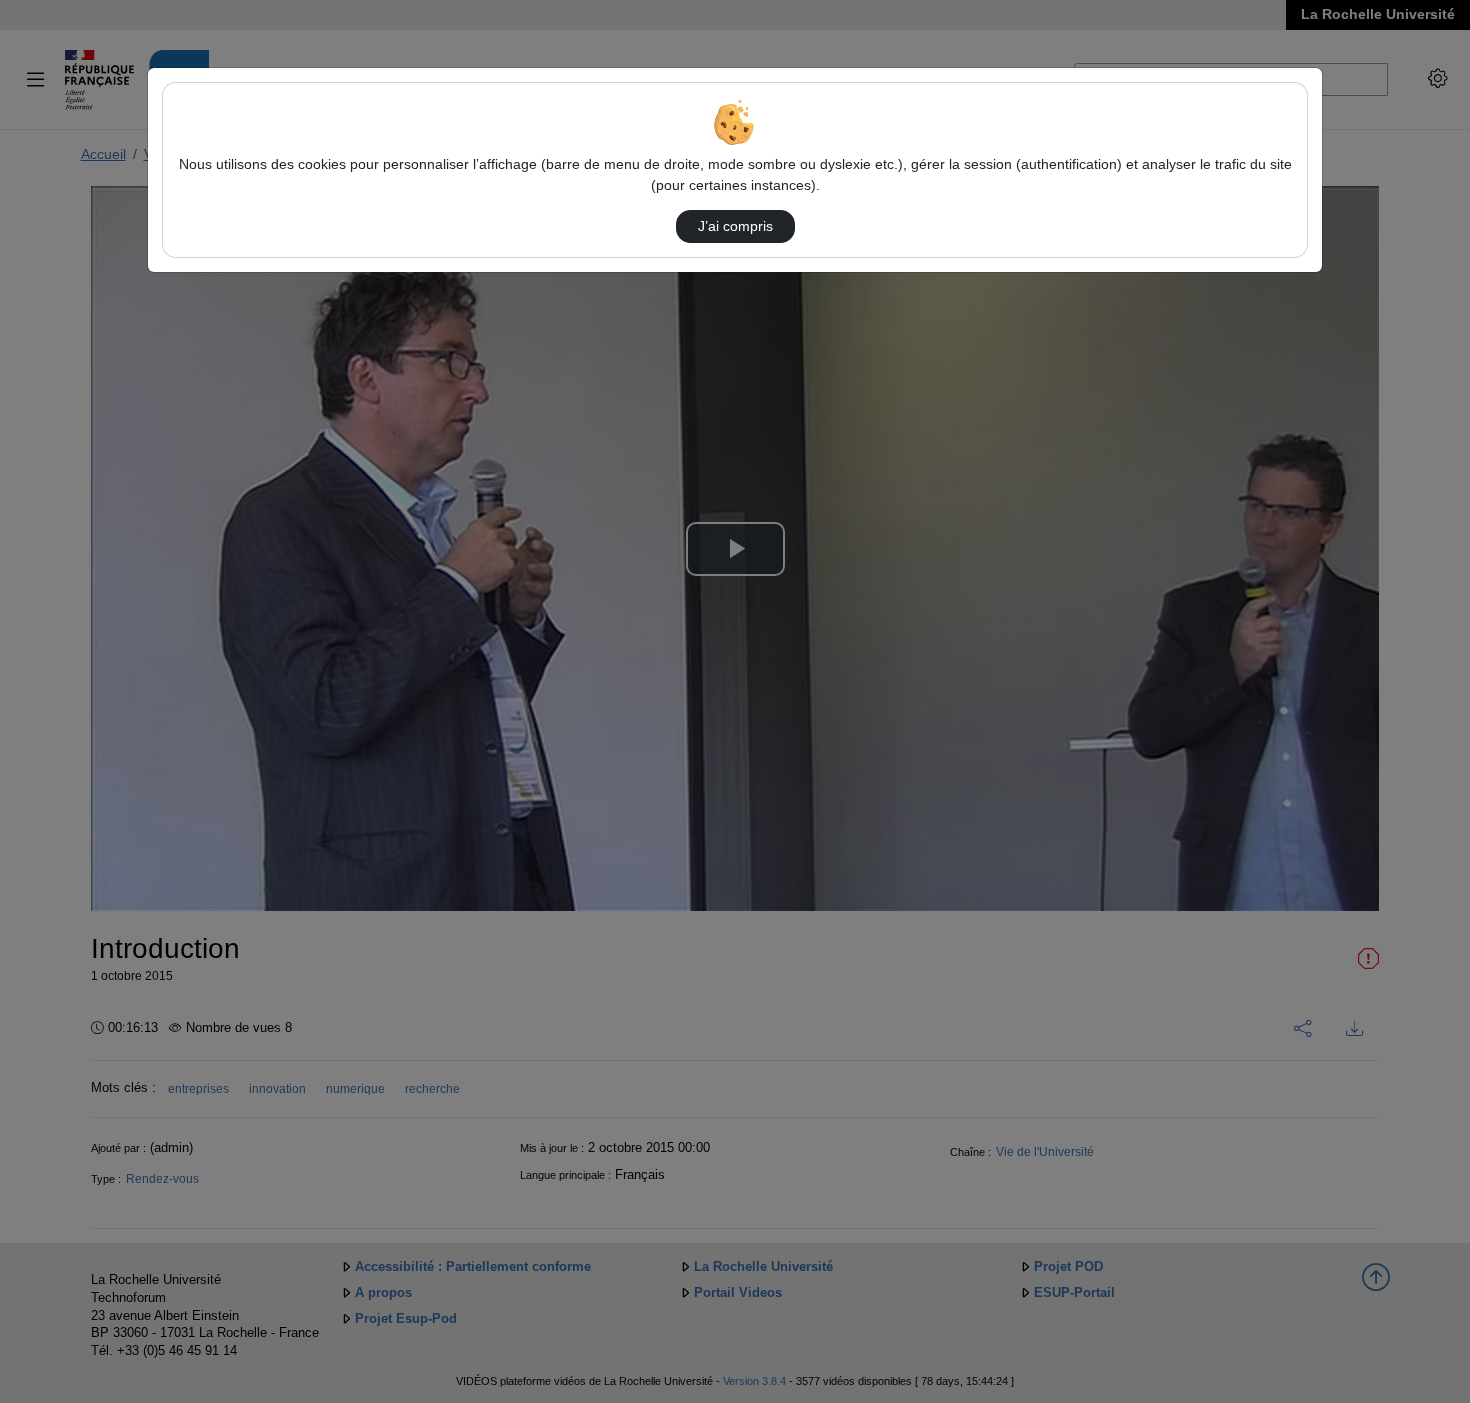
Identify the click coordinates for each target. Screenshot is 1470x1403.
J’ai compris (735, 226)
